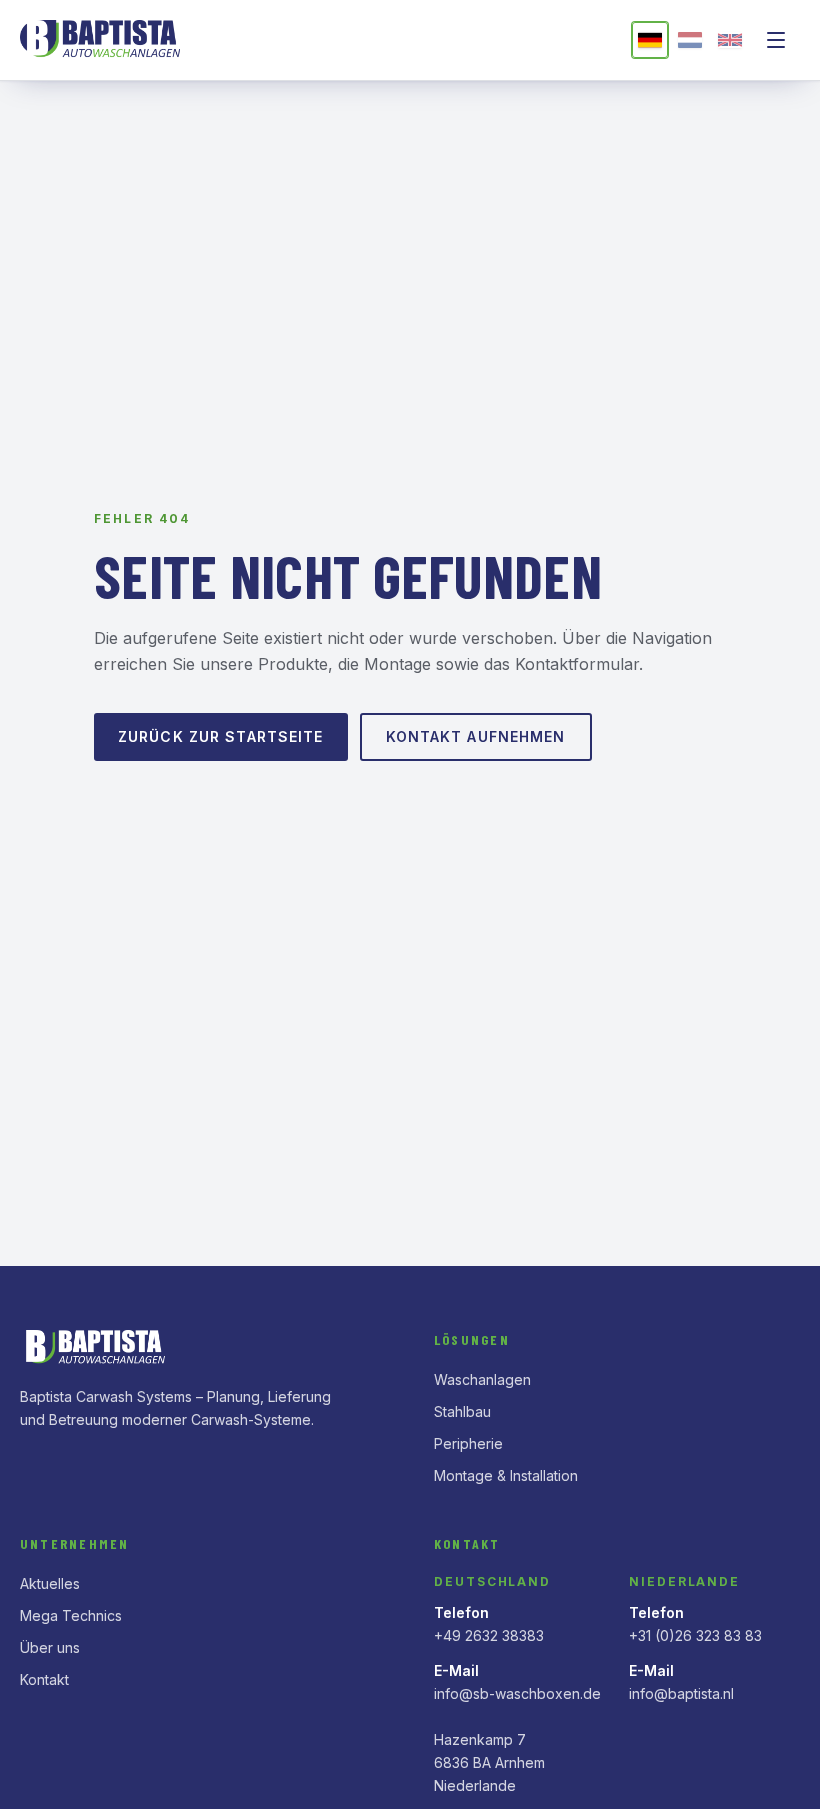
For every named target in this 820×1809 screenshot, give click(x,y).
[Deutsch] (650, 40)
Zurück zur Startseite (221, 736)
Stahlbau (462, 1411)
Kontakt (44, 1679)
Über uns (50, 1647)
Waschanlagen (482, 1379)
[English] (730, 40)
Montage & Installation (506, 1475)
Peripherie (468, 1443)
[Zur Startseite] (104, 40)
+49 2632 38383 (489, 1635)
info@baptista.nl (681, 1693)
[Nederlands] (690, 40)
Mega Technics (71, 1615)
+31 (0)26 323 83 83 (695, 1635)
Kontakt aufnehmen (476, 736)
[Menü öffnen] (776, 40)
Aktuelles (50, 1583)
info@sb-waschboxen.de (517, 1693)
